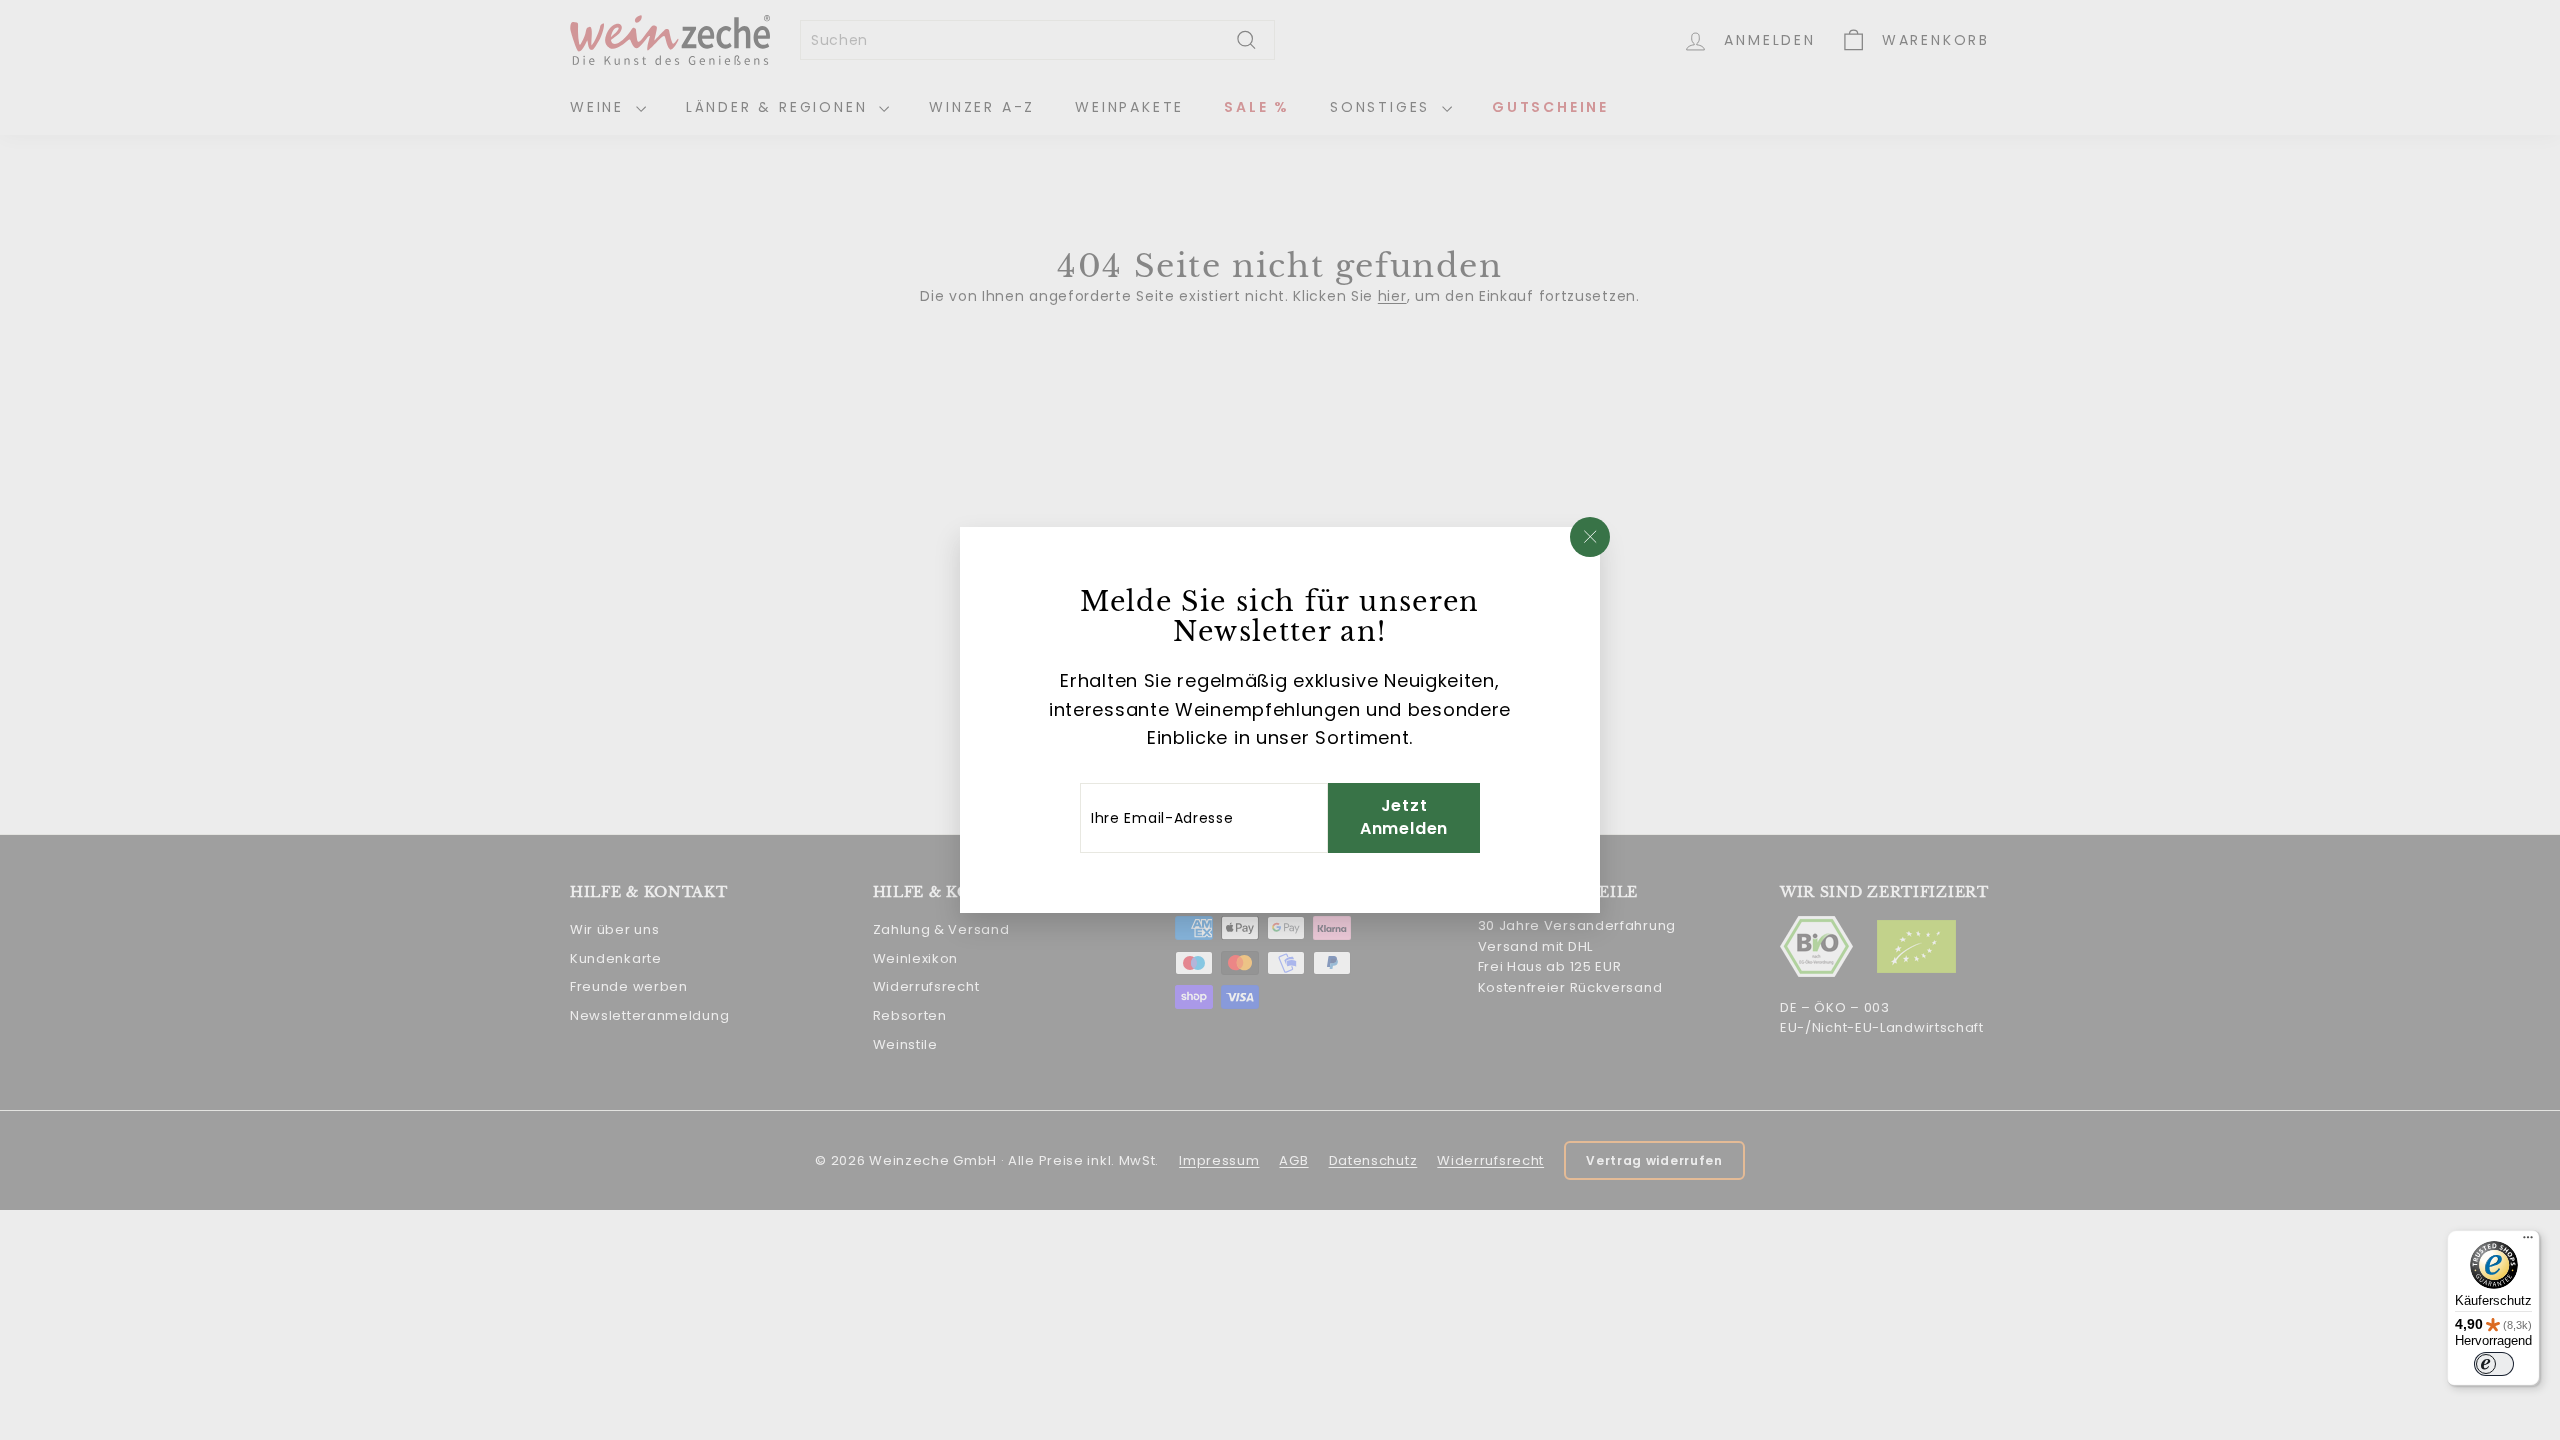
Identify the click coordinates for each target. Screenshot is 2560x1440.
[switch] (2494, 1364)
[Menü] (2528, 1242)
